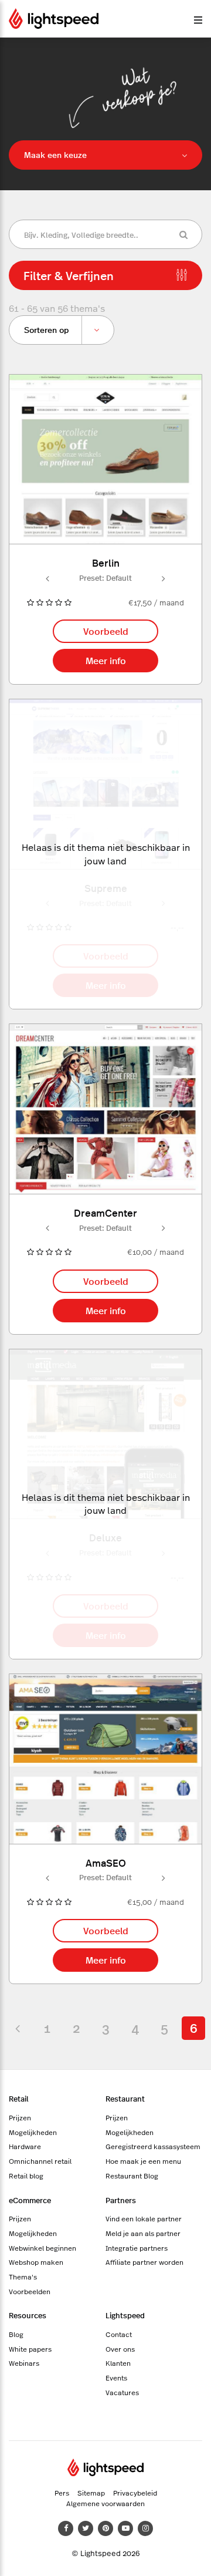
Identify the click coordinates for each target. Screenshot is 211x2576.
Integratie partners (137, 2248)
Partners (121, 2200)
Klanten (118, 2363)
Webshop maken (36, 2262)
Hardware (25, 2146)
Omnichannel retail (40, 2161)
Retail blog (26, 2176)
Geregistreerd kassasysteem (153, 2146)
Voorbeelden (30, 2291)
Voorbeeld (106, 631)
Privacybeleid (135, 2493)
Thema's (23, 2277)
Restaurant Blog (132, 2176)
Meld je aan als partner (143, 2233)
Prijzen (20, 2117)
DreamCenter (105, 1212)
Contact (119, 2334)
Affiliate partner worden (144, 2262)
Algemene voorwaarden (105, 2503)
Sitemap (91, 2493)
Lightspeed (125, 2315)
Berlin (106, 562)
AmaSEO (106, 1862)
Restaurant (125, 2098)
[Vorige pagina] (18, 2028)
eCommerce (30, 2200)
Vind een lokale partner (144, 2218)
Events (116, 2378)
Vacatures (122, 2392)
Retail (19, 2098)
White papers (30, 2349)
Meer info (106, 660)
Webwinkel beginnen (42, 2248)
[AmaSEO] (105, 1759)
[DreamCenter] (105, 1109)
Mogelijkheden (33, 2132)
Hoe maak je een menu (143, 2161)
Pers (62, 2493)
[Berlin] (105, 459)
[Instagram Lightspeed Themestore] (145, 2528)
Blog (16, 2334)
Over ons (120, 2349)
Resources (28, 2315)
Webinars (24, 2363)
